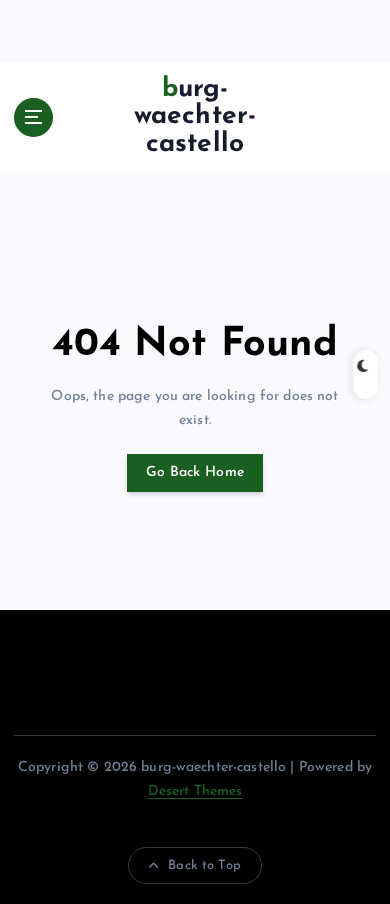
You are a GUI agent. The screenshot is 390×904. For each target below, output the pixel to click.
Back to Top (204, 865)
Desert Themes (195, 791)
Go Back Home (195, 472)
